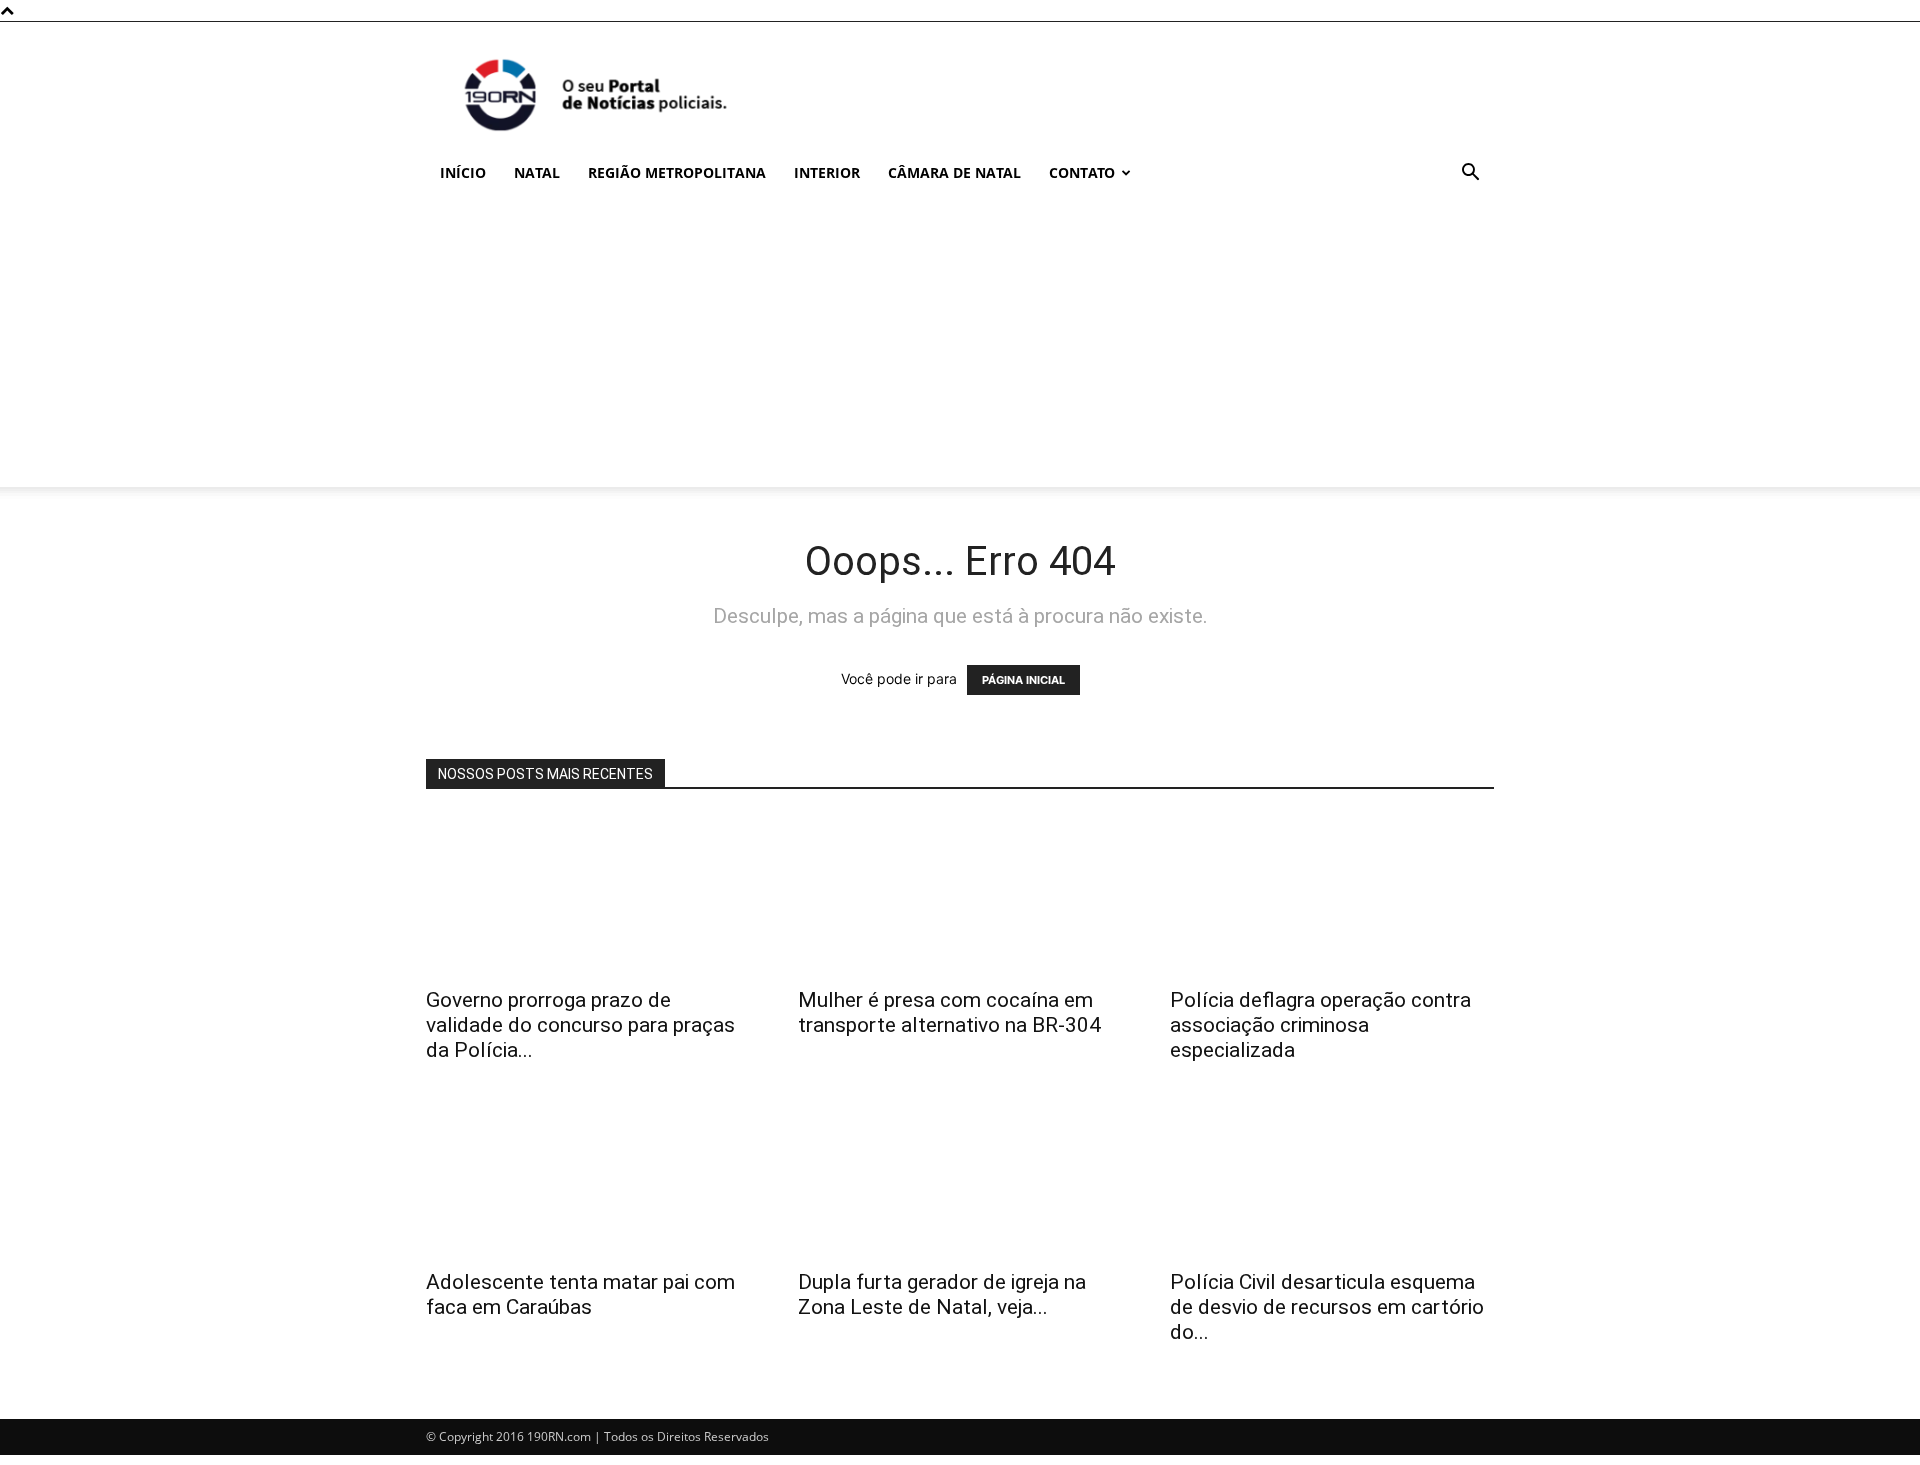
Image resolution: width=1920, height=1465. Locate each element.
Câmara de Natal (954, 172)
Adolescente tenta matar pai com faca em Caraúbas (580, 1294)
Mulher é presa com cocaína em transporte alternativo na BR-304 (949, 1012)
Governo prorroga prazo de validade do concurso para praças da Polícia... (580, 1025)
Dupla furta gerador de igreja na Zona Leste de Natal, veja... (942, 1294)
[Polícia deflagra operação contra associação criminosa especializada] (1332, 895)
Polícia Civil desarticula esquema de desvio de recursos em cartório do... (1327, 1307)
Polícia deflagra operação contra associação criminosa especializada (1320, 1025)
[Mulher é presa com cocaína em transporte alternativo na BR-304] (960, 895)
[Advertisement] (960, 347)
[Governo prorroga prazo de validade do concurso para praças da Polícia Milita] (588, 895)
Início (463, 172)
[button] (1470, 174)
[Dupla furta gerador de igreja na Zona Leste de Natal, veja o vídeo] (960, 1177)
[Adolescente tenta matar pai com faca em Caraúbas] (588, 1177)
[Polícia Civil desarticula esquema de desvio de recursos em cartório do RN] (1332, 1177)
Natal (537, 172)
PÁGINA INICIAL (1023, 680)
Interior (827, 172)
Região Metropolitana (677, 172)
